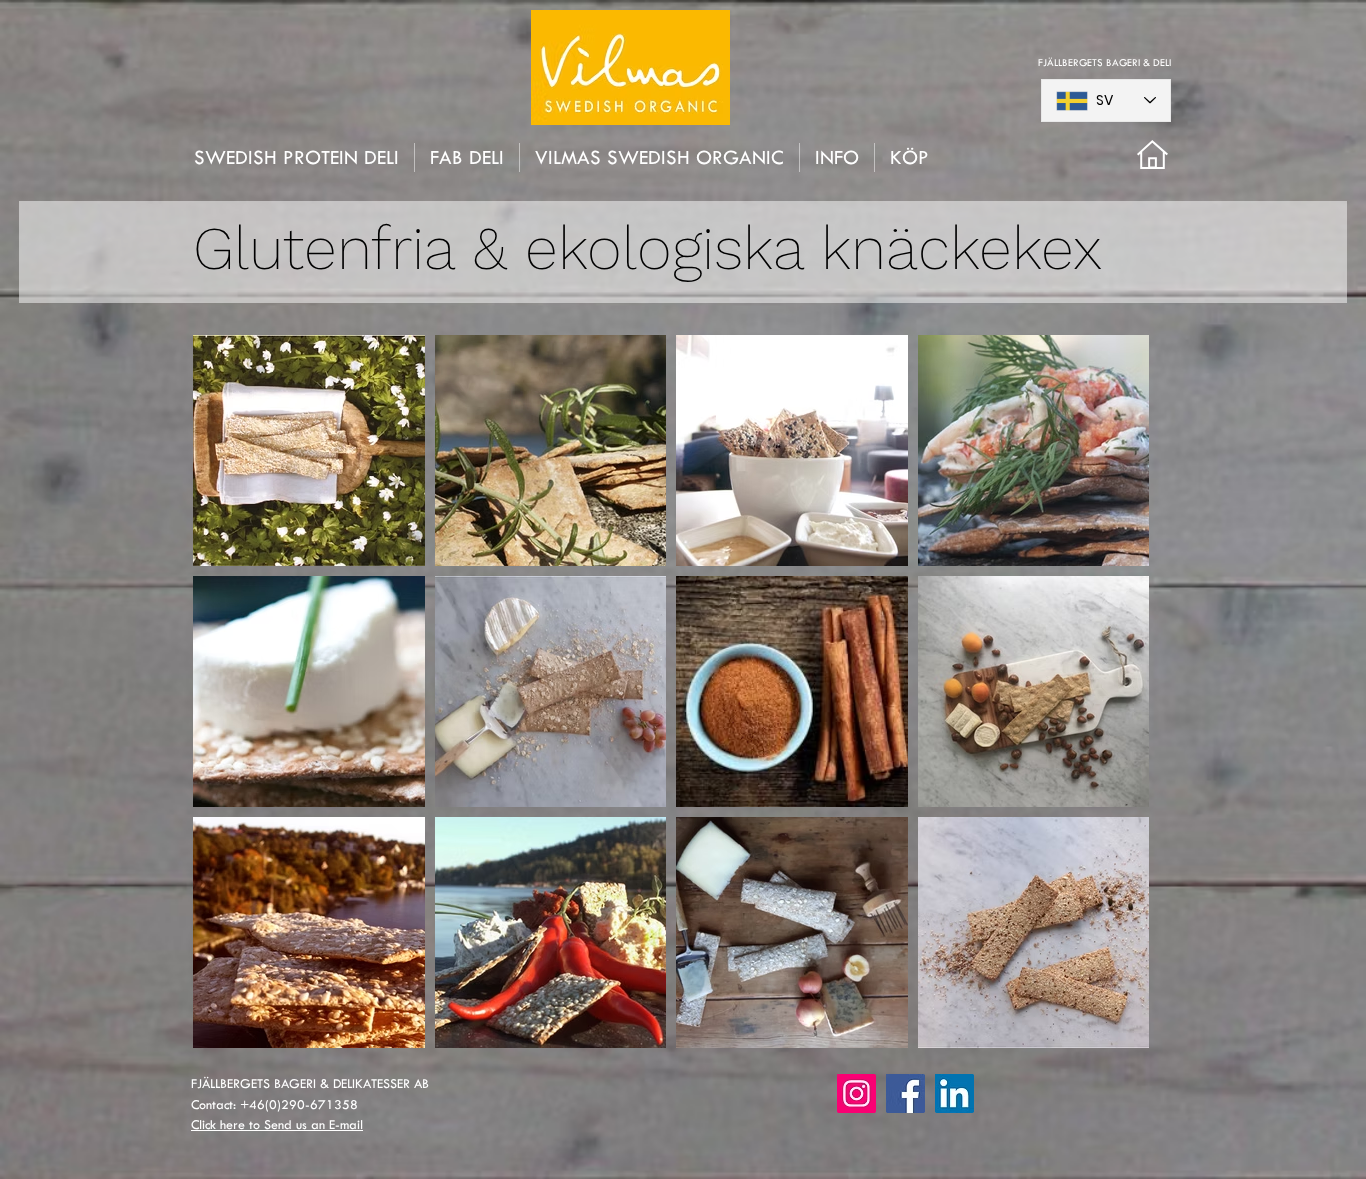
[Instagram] (856, 1093)
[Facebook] (905, 1093)
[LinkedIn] (954, 1093)
